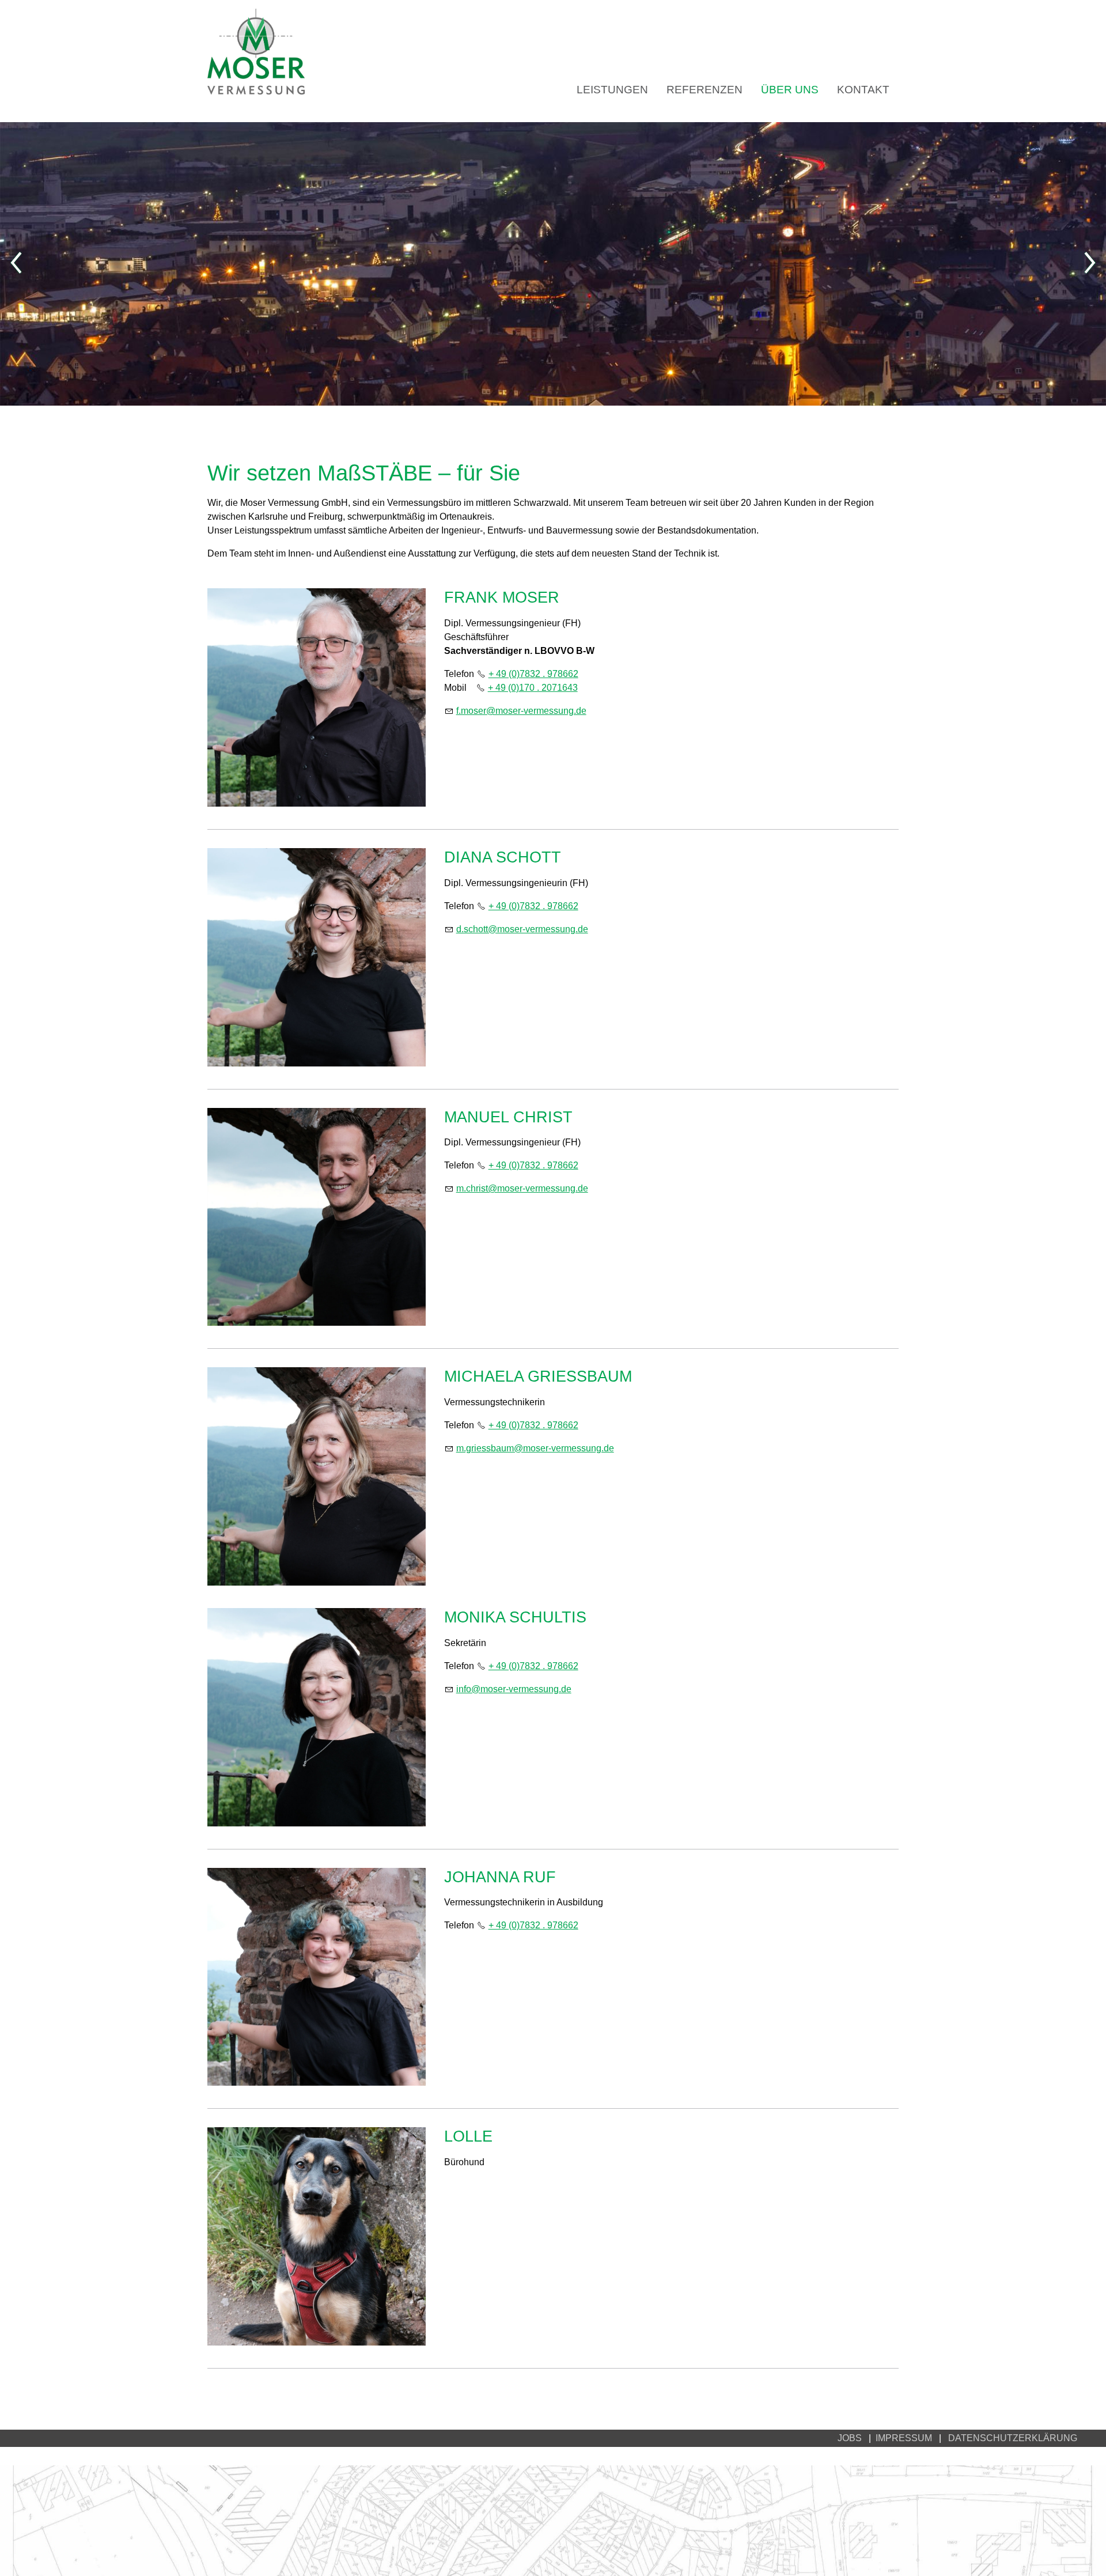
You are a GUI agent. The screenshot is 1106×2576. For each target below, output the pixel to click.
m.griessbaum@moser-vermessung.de (535, 1448)
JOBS (850, 2438)
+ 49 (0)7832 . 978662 (533, 674)
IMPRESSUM (907, 2438)
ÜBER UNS (790, 90)
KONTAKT (863, 90)
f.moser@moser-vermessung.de (521, 711)
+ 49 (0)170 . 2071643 (533, 688)
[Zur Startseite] (256, 51)
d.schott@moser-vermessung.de (522, 929)
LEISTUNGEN (612, 90)
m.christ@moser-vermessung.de (522, 1188)
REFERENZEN (704, 90)
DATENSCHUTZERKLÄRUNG (1013, 2438)
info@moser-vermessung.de (514, 1689)
